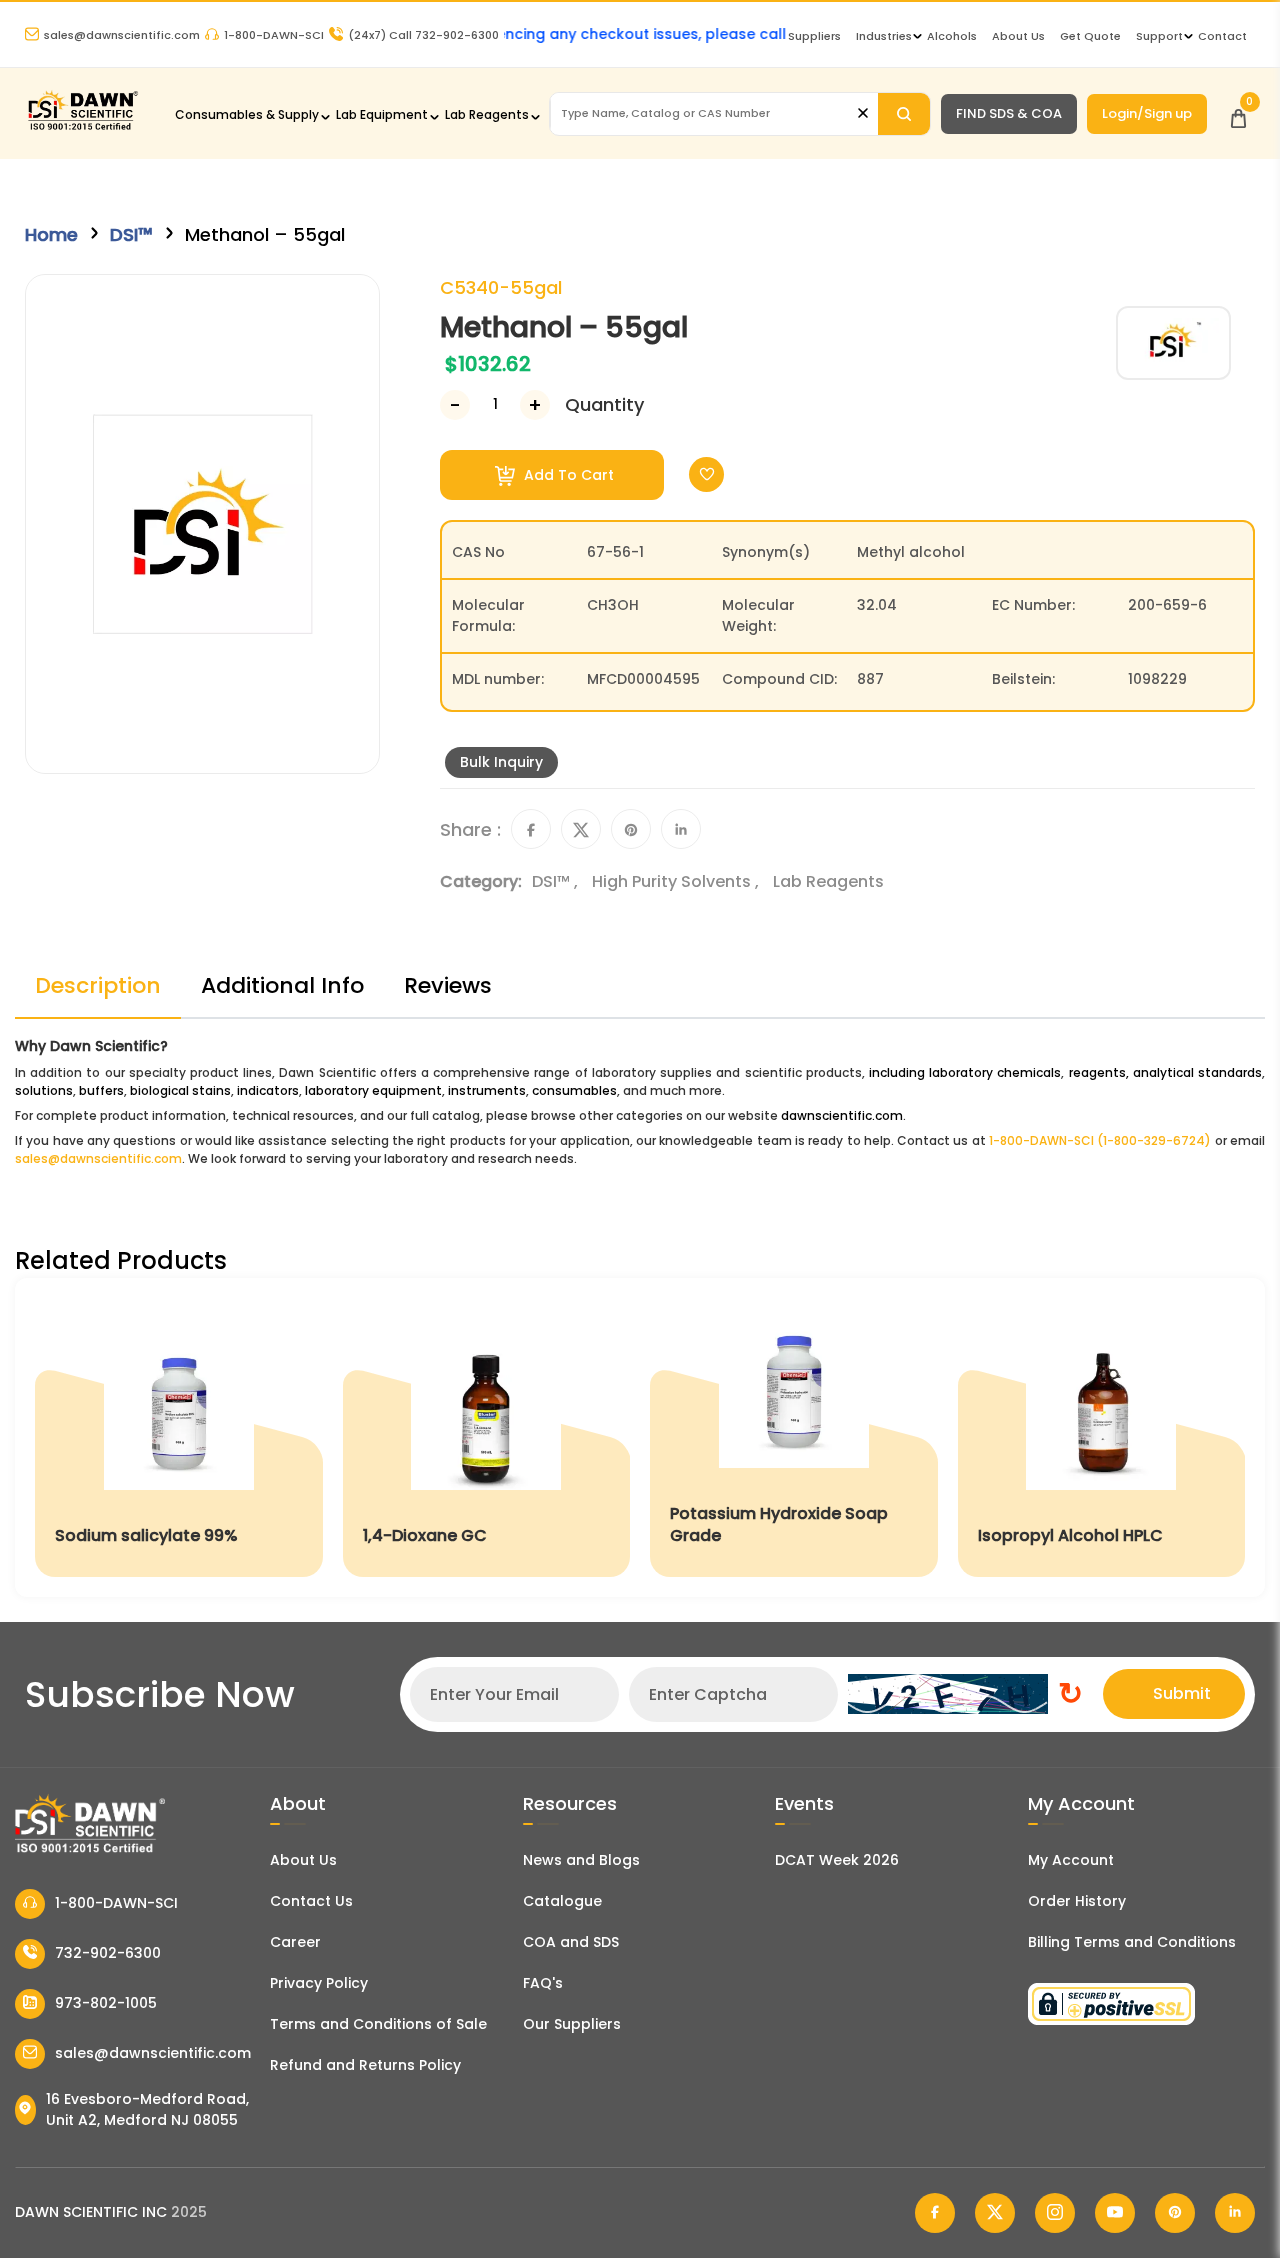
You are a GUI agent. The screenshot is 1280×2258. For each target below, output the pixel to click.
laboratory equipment (373, 1090)
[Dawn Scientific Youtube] (1115, 2213)
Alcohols (952, 36)
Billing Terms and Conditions (1132, 1942)
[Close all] (863, 113)
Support (1159, 36)
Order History (1077, 1901)
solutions (44, 1090)
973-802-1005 (106, 2003)
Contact (1222, 36)
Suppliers (814, 36)
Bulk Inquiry (501, 762)
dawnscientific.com (842, 1115)
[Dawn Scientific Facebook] (935, 2213)
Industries (884, 36)
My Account (1071, 1860)
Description (98, 985)
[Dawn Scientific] (82, 127)
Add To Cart (567, 475)
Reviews (448, 985)
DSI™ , (557, 881)
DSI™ (131, 234)
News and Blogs (581, 1860)
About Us (1018, 36)
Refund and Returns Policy (365, 2065)
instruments (487, 1090)
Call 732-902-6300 (423, 35)
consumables (574, 1090)
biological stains (180, 1090)
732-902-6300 (108, 1953)
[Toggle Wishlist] (706, 474)
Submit (1182, 1693)
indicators (268, 1090)
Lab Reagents (487, 114)
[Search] (904, 114)
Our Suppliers (572, 2024)
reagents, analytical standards (1165, 1072)
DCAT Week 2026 (837, 1860)
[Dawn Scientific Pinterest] (1175, 2213)
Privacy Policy (319, 1983)
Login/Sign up (1147, 113)
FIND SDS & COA (1009, 113)
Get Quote (1090, 36)
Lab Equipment (382, 114)
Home (51, 234)
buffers (101, 1090)
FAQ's (543, 1983)
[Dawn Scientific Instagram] (1055, 2213)
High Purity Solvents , (677, 881)
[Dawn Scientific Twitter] (995, 2213)
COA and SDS (571, 1942)
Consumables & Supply (247, 114)
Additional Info (282, 985)
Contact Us (311, 1901)
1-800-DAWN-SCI (274, 35)
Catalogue (562, 1901)
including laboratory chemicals (965, 1072)
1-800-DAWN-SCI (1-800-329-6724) (1100, 1140)
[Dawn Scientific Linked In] (1235, 2213)
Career (295, 1942)
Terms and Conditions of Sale (378, 2024)
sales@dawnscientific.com (122, 35)
